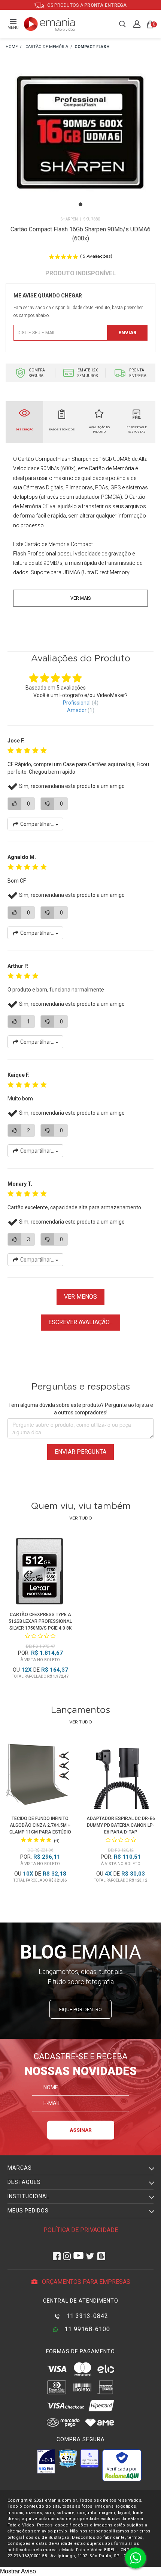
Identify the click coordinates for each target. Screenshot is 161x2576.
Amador (77, 710)
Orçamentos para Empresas (85, 2282)
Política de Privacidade (81, 2230)
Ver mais (80, 598)
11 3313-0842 (86, 2316)
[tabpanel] (80, 142)
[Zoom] (80, 141)
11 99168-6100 (86, 2329)
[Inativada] (46, 2461)
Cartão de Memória (111, 468)
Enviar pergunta (80, 1452)
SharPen (69, 219)
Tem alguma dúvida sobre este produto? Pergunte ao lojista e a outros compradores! (81, 1409)
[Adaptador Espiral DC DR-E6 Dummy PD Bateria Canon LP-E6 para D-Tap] (121, 1776)
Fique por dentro (80, 2009)
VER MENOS (80, 1297)
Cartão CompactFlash (44, 459)
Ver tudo (81, 1518)
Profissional (77, 703)
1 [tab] (80, 204)
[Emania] (50, 24)
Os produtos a (86, 5)
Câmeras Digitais (43, 487)
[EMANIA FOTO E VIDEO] (12, 47)
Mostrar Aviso (18, 2571)
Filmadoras (79, 487)
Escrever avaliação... (80, 1322)
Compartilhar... (37, 824)
